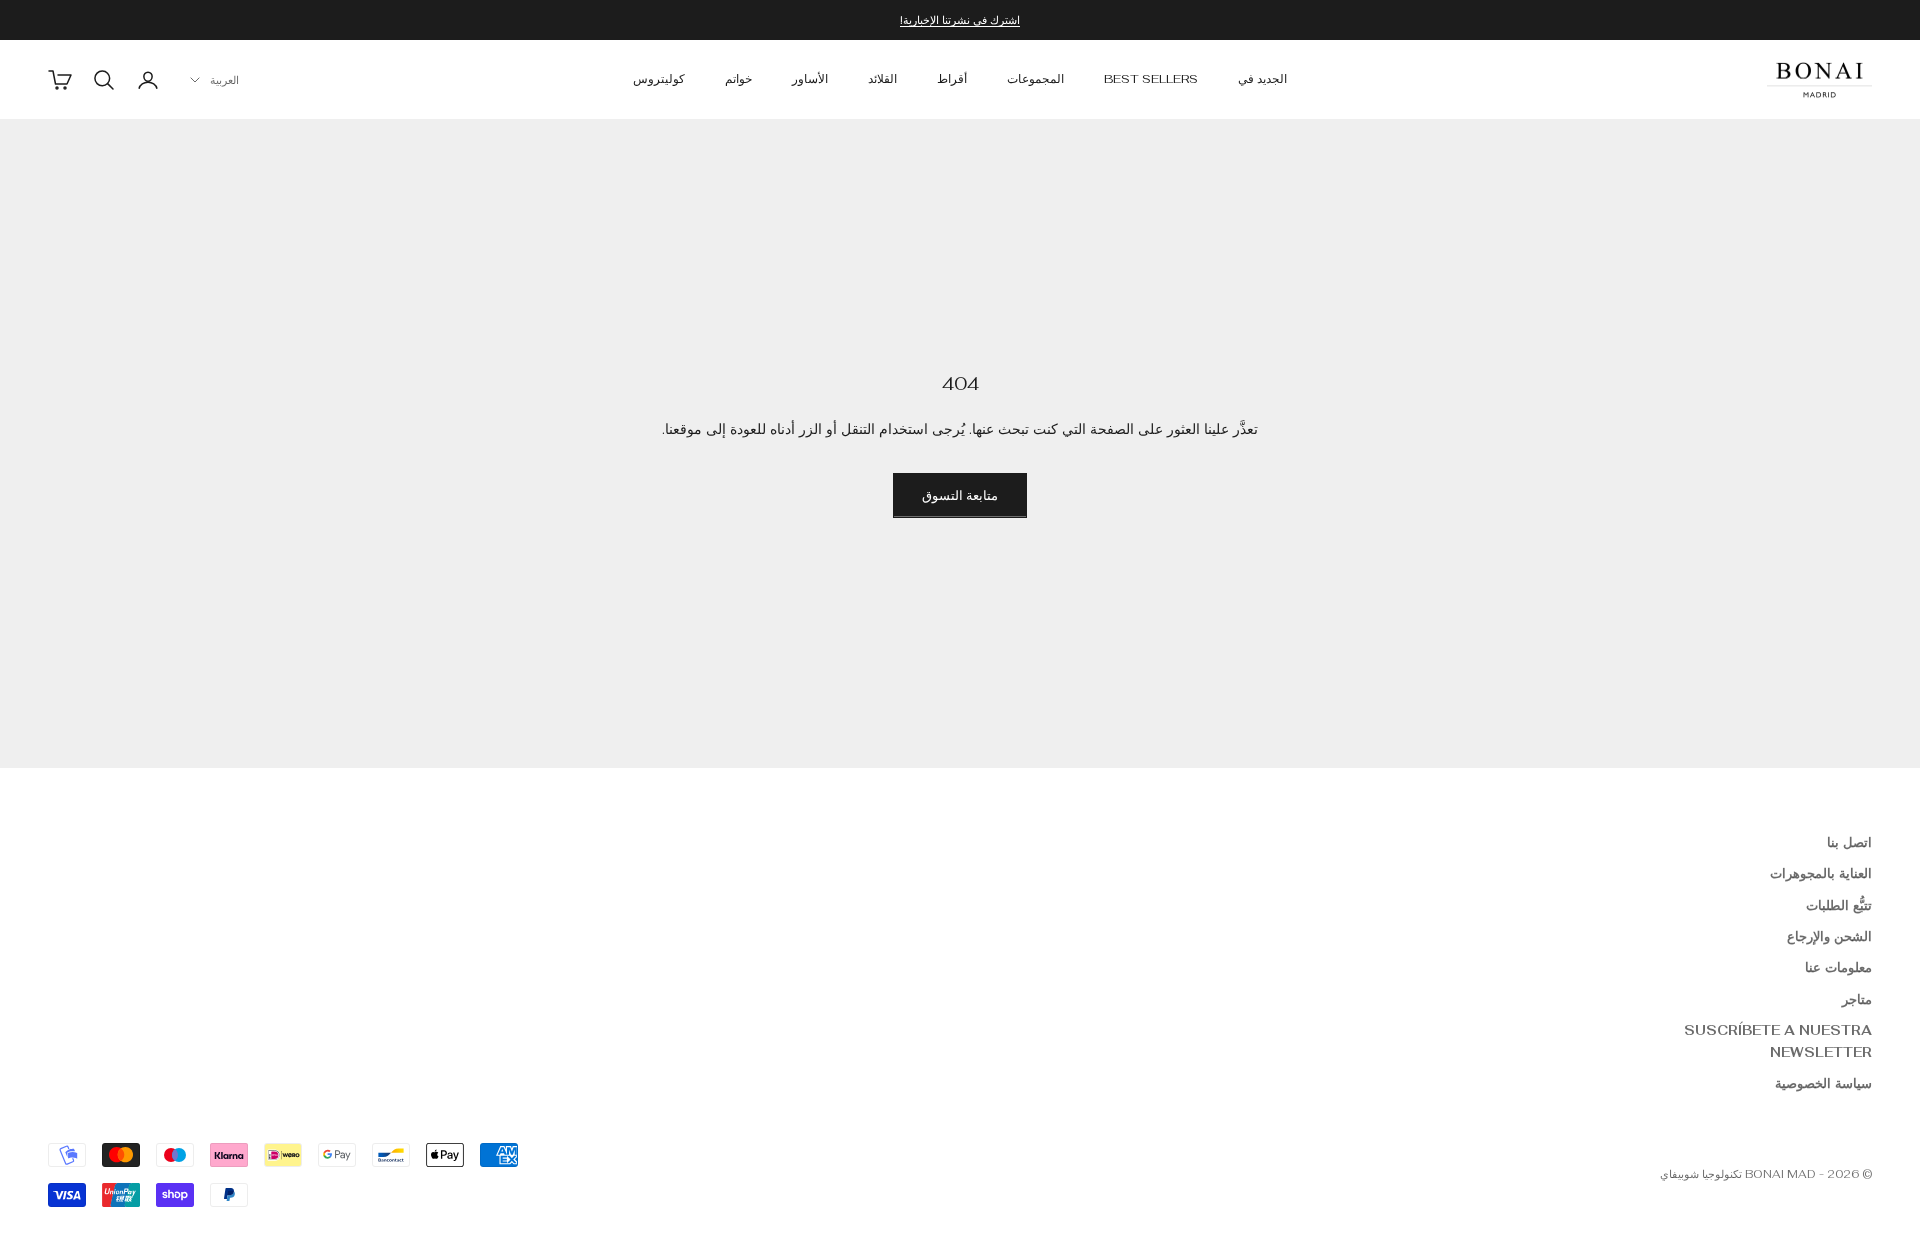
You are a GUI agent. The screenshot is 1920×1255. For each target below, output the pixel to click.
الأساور (810, 80)
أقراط (952, 80)
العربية (224, 80)
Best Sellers (1151, 80)
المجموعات (1035, 80)
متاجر (1857, 999)
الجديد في (1262, 80)
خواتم (738, 80)
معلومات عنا (1838, 967)
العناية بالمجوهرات (1821, 873)
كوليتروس (659, 80)
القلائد (882, 80)
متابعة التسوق (960, 495)
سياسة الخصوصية (1823, 1083)
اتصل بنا (1849, 842)
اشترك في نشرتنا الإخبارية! (960, 20)
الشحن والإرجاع (1829, 936)
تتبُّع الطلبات (1839, 905)
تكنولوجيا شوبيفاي (1701, 1174)
